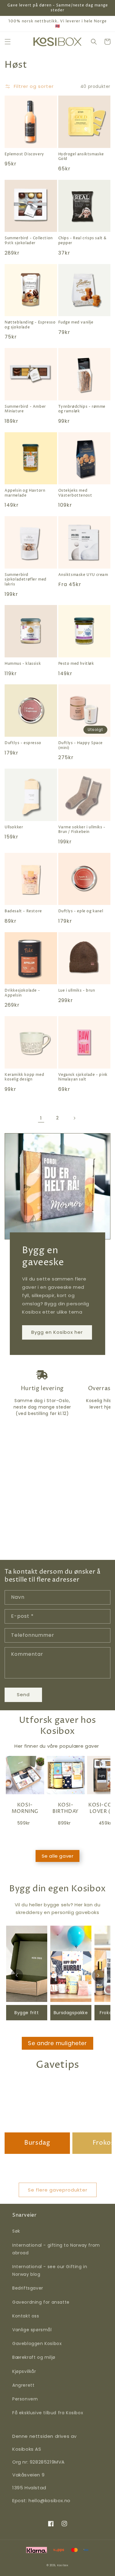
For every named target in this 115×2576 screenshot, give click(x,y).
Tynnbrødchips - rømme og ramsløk (82, 409)
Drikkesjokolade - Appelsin (22, 993)
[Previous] (17, 1975)
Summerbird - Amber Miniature (25, 409)
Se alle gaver (58, 1856)
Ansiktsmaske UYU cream (83, 575)
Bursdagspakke (71, 2013)
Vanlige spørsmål (32, 2330)
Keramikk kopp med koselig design (24, 1077)
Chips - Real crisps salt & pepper (83, 241)
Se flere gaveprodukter (58, 2190)
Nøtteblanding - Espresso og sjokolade (30, 325)
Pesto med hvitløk (76, 664)
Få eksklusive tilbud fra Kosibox (48, 2413)
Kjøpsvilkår (24, 2371)
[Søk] (94, 42)
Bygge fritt (27, 2013)
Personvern (25, 2399)
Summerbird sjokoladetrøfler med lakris (26, 580)
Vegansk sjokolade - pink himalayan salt (83, 1077)
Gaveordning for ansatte (41, 2302)
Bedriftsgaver (28, 2288)
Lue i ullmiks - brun (77, 991)
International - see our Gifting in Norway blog (50, 2270)
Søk (16, 2231)
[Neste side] (74, 1118)
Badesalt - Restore (23, 911)
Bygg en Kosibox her (57, 1332)
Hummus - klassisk (23, 664)
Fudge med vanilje (76, 323)
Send (23, 1695)
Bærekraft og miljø (34, 2357)
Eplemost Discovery (24, 154)
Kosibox (63, 2565)
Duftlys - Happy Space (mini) (81, 745)
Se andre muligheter (57, 2043)
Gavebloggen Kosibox (37, 2343)
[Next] (98, 1975)
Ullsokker (14, 827)
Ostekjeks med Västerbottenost (75, 493)
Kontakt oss (26, 2316)
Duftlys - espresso (23, 743)
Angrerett (23, 2385)
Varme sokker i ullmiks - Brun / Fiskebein (82, 830)
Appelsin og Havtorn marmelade (25, 493)
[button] (8, 42)
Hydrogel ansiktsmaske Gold (81, 157)
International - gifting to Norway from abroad (56, 2249)
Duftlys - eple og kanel (81, 911)
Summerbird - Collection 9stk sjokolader (29, 241)
